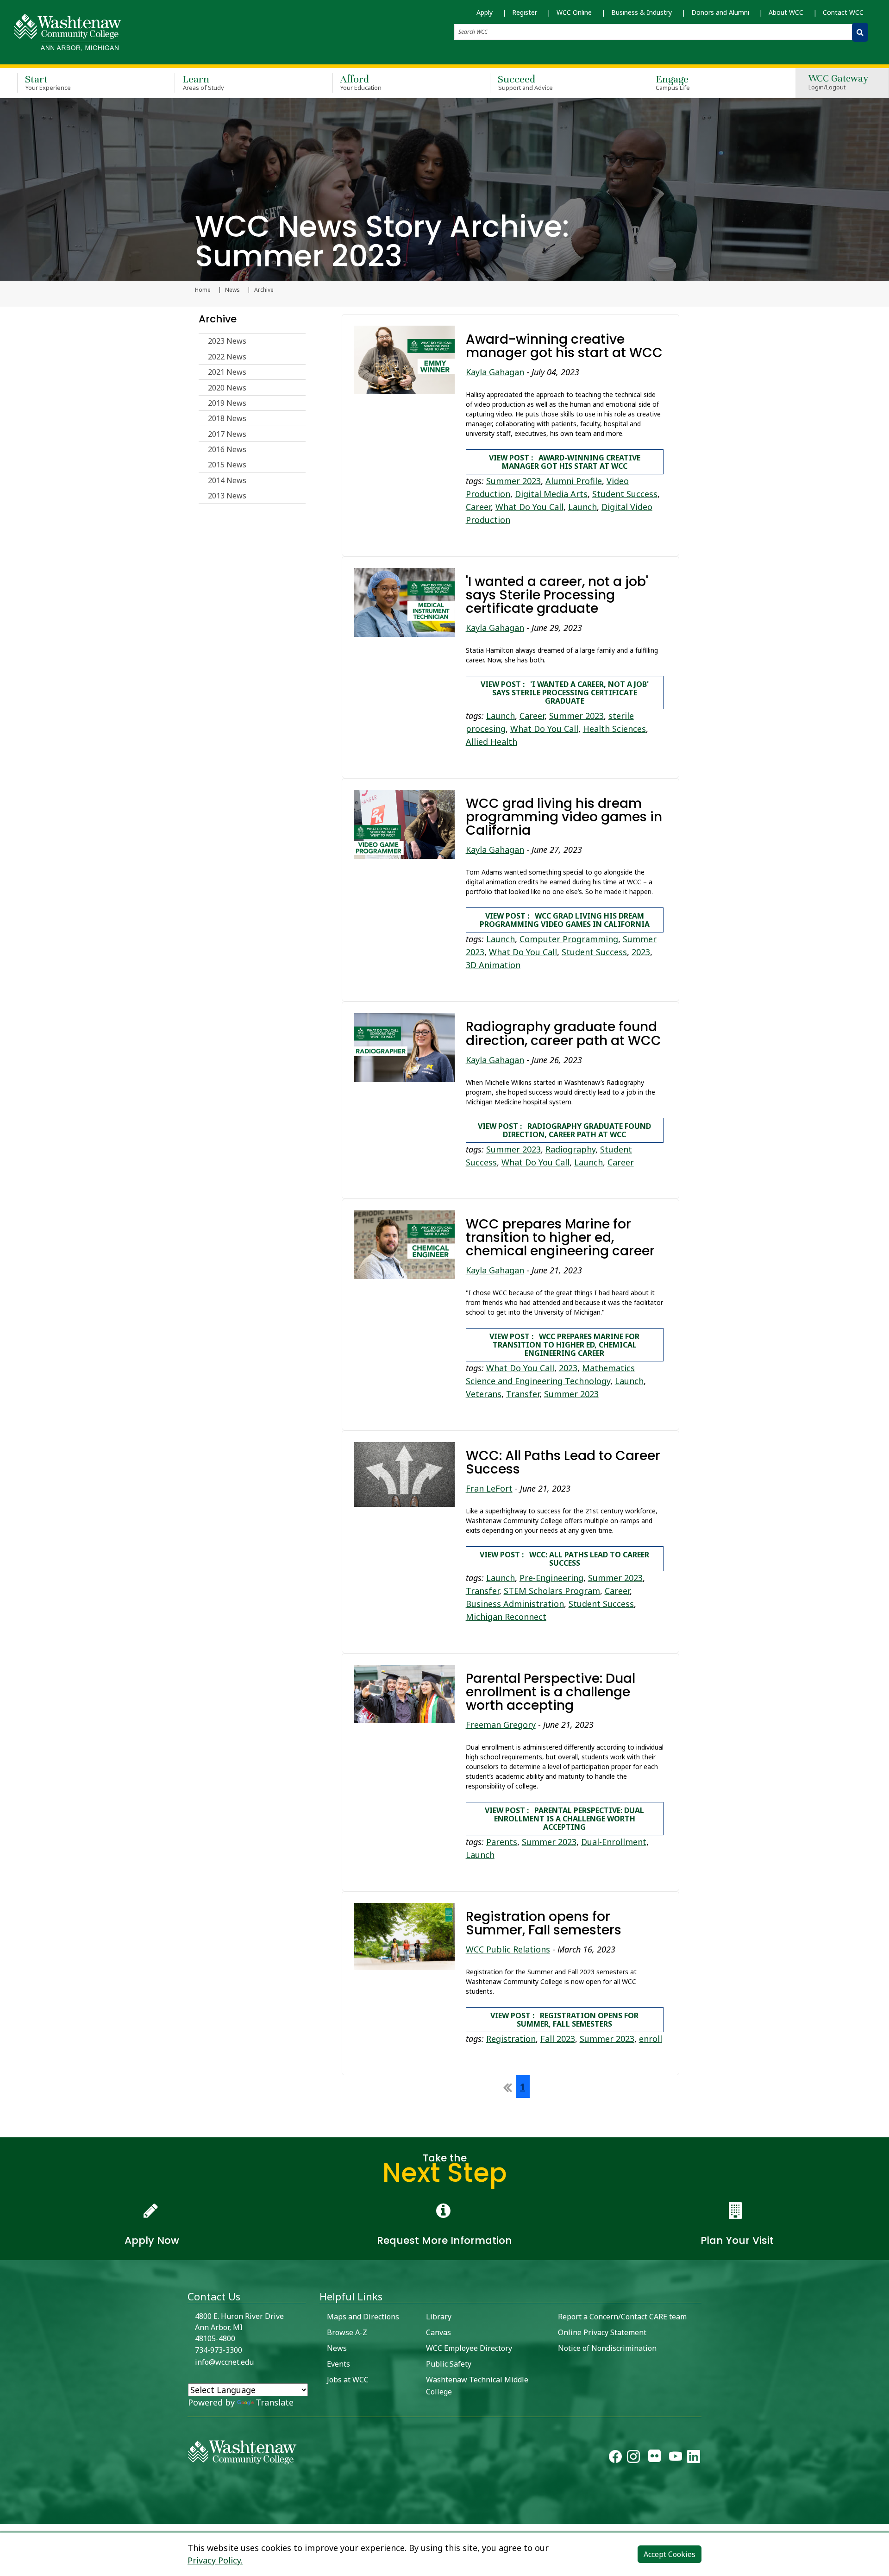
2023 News (227, 341)
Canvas (438, 2332)
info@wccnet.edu (224, 2362)
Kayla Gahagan (495, 372)
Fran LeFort (489, 1488)
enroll (651, 2039)
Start (48, 82)
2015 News (227, 465)
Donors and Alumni (720, 12)
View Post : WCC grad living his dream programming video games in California (565, 920)
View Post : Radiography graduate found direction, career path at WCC (564, 1130)
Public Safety (449, 2364)
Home (203, 290)
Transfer (523, 1394)
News (232, 290)
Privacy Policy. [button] (215, 2560)
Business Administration (515, 1604)
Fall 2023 (558, 2039)
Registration (511, 2039)
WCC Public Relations (508, 1949)
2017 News (227, 434)
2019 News (227, 403)
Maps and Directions (363, 2317)
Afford (361, 82)
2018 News (227, 418)
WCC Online (574, 12)
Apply (485, 12)
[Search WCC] (860, 32)
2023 (641, 952)
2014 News (227, 480)
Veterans (484, 1394)
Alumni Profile (574, 481)
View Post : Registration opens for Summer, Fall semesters (564, 2020)
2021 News (227, 372)
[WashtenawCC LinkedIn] (694, 2458)
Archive (218, 319)
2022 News (227, 357)
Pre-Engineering (551, 1578)
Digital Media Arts (551, 494)
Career (478, 507)
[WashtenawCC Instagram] (633, 2458)
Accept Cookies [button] (670, 2554)
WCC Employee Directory (469, 2348)
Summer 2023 (513, 481)
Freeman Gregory (501, 1725)
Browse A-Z (347, 2332)
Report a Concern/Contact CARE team (622, 2317)
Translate (275, 2402)
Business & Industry (642, 12)
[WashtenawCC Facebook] (615, 2458)
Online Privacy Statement (602, 2332)
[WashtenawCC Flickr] (654, 2458)
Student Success (625, 494)
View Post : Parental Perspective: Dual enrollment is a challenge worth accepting (564, 1819)
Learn (203, 82)
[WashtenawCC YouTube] (676, 2458)
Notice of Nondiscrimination (607, 2348)
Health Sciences (614, 729)
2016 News (227, 449)
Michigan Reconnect (506, 1617)
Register (525, 12)
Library (439, 2317)
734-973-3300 (219, 2350)
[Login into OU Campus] (6, 2516)
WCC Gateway (838, 83)
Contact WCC (843, 12)
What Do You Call (529, 507)
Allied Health (491, 742)
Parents (502, 1842)
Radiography (570, 1149)
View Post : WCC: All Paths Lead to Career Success (564, 1559)
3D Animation (493, 965)
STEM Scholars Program (552, 1591)
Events (338, 2364)
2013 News (227, 496)
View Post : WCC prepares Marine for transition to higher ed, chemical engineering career (564, 1345)
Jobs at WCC (348, 2380)
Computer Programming (569, 939)
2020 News (227, 388)
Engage (673, 82)
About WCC (786, 12)
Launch (582, 507)
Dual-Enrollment (614, 1842)
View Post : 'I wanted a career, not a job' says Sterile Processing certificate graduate (565, 693)
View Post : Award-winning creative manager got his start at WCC (565, 462)
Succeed (525, 82)
